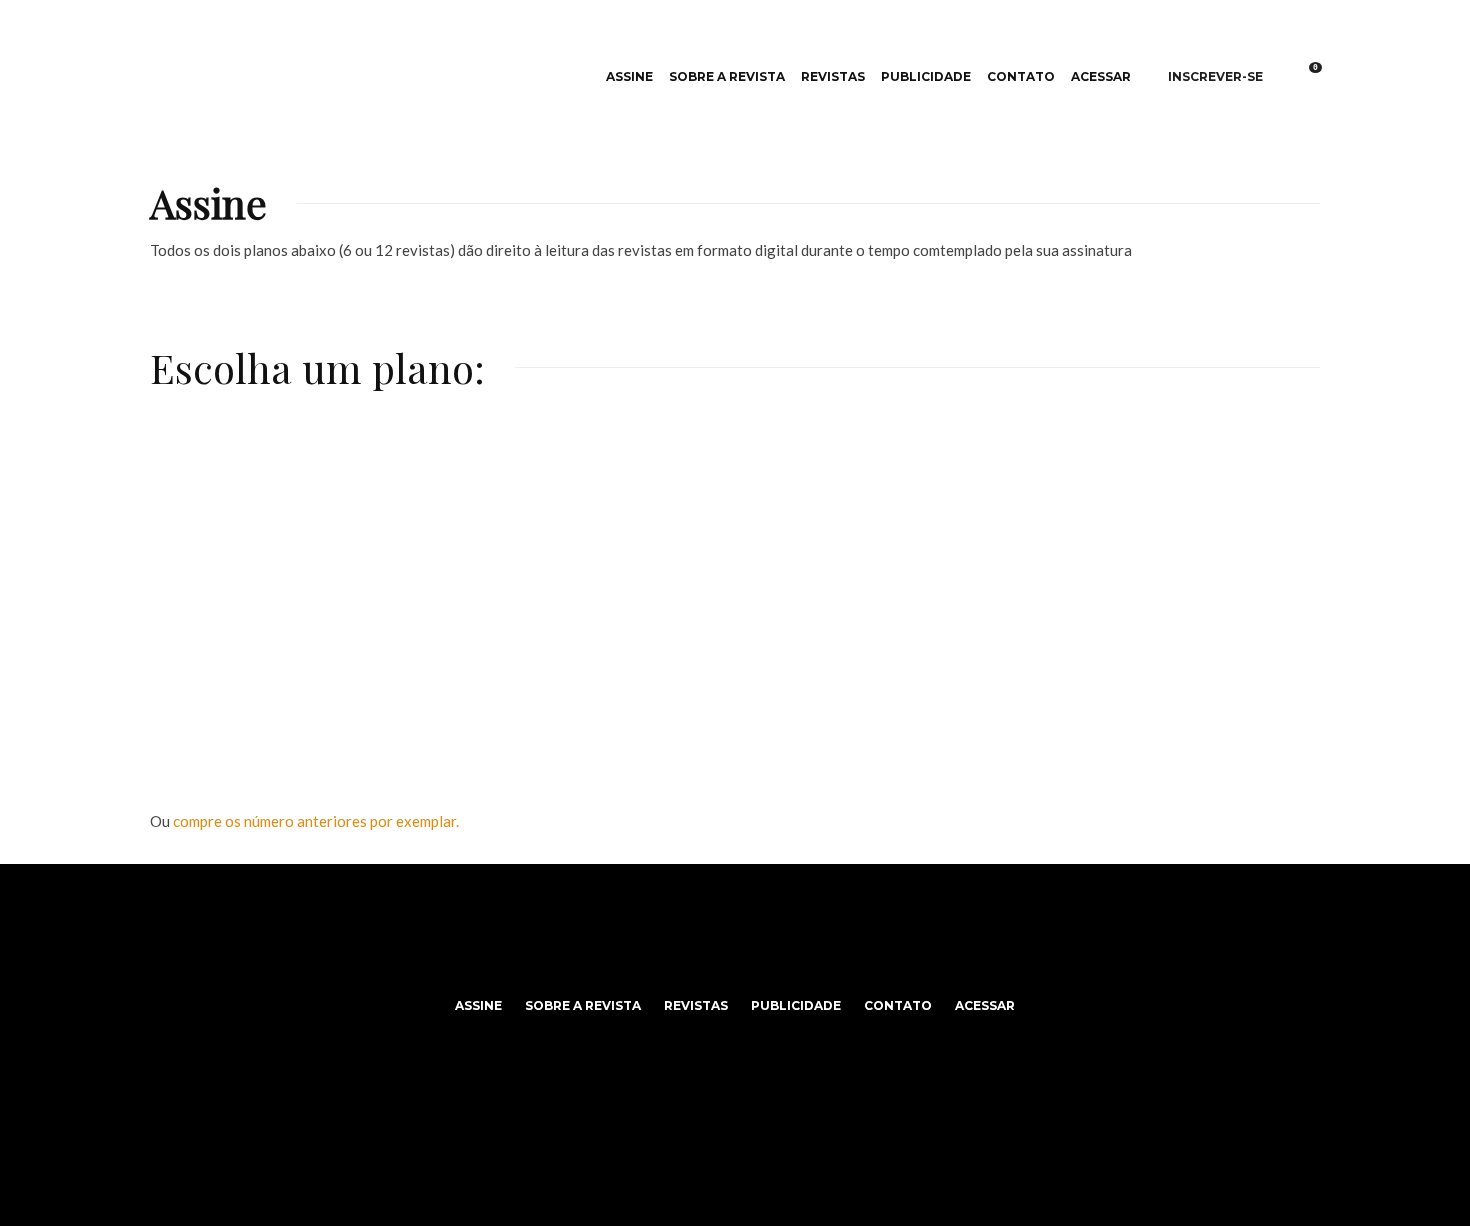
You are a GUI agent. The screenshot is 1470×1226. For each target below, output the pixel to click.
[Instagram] (735, 960)
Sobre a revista (727, 76)
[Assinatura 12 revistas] (735, 584)
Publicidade (926, 76)
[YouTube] (764, 960)
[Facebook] (706, 960)
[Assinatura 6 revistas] (345, 584)
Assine (629, 76)
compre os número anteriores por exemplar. (316, 821)
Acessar (1101, 76)
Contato (1021, 76)
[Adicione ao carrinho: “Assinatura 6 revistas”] (485, 468)
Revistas (833, 76)
